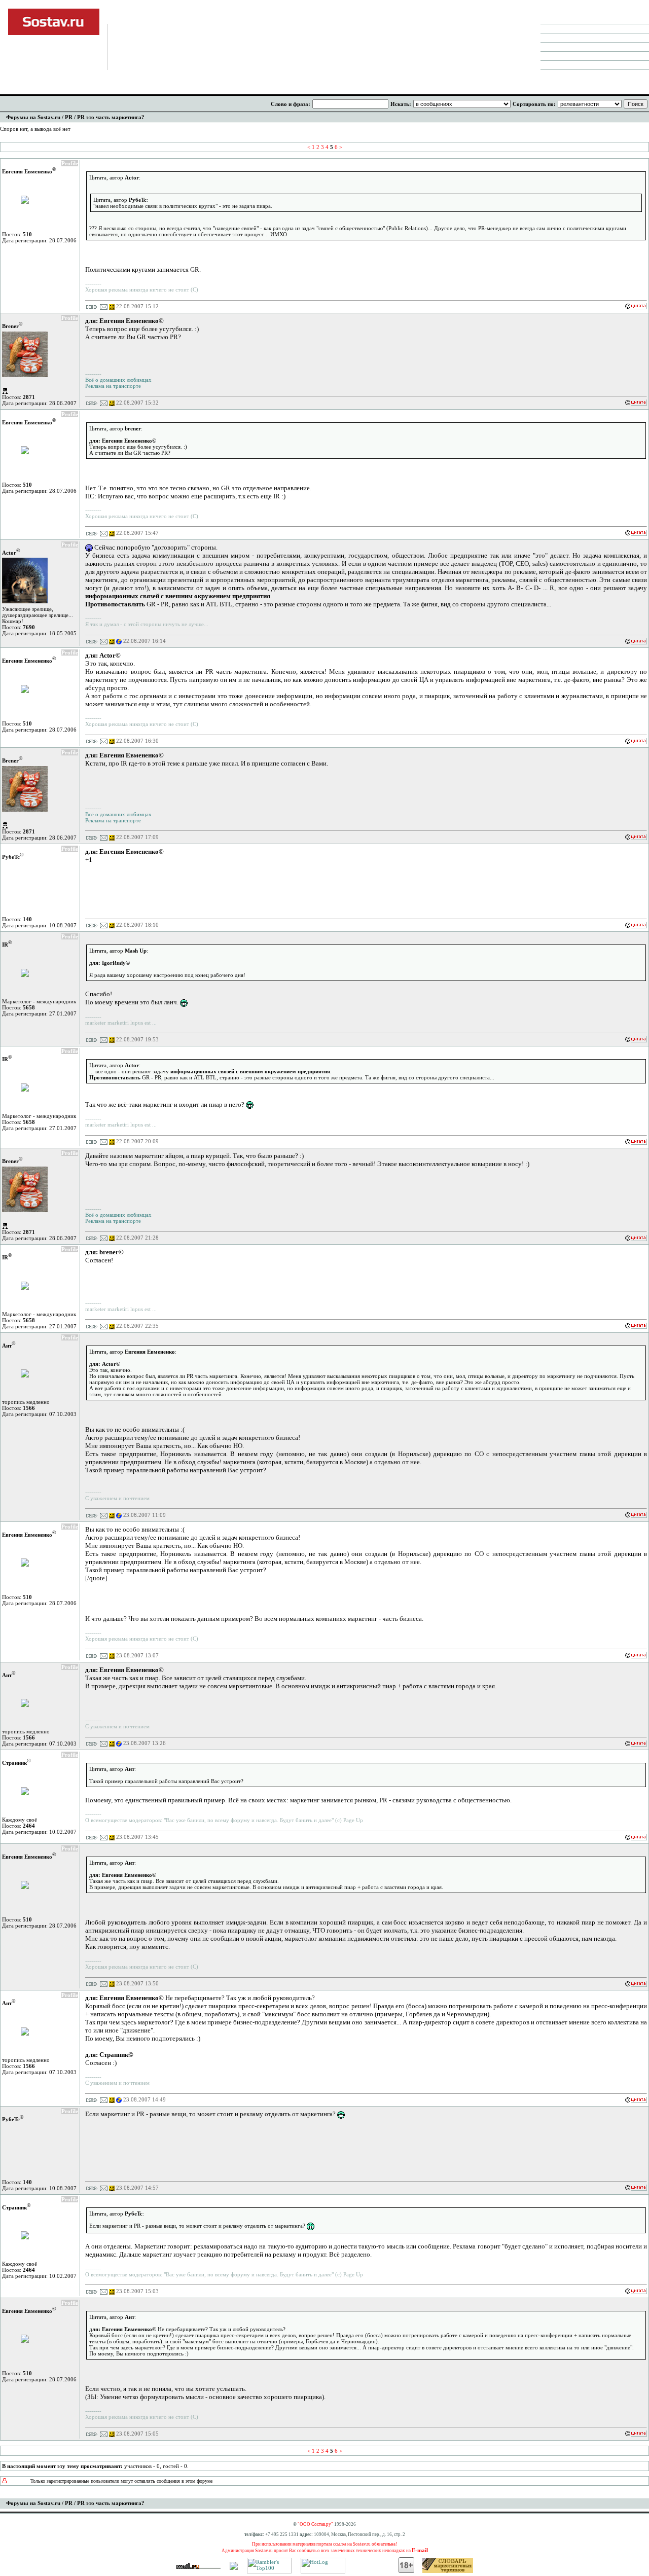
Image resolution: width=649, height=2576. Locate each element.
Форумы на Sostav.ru (33, 117)
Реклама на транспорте (113, 386)
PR (69, 117)
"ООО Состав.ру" (315, 2524)
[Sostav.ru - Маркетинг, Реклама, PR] (234, 2568)
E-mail (420, 2550)
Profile (70, 163)
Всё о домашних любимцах (118, 380)
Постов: (17, 234)
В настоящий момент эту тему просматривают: (62, 2466)
